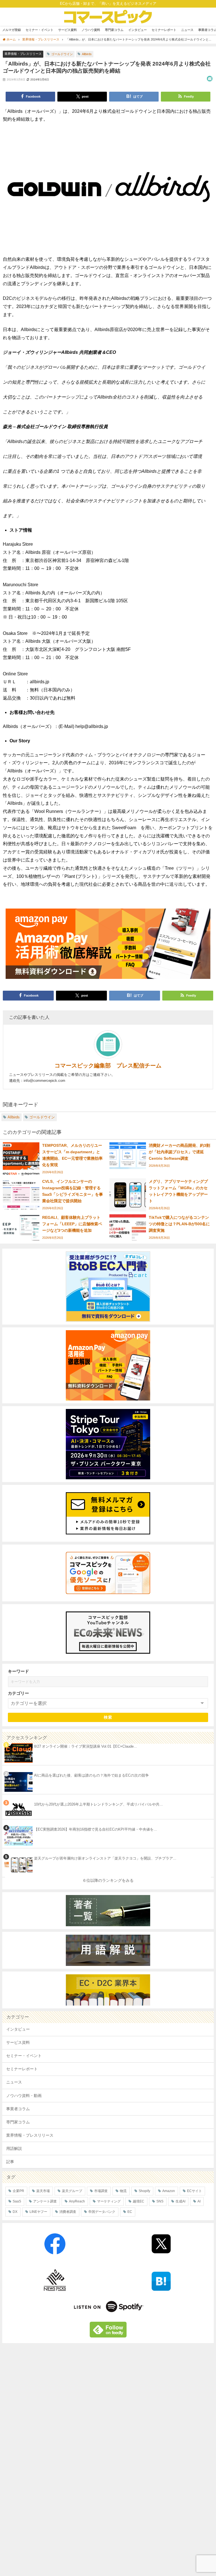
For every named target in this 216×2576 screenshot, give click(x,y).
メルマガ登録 (12, 30)
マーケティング (109, 2201)
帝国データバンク (102, 2212)
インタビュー (138, 30)
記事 (10, 2162)
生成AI (180, 2201)
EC (130, 2212)
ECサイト (194, 2191)
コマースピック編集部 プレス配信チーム (108, 1066)
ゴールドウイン (62, 54)
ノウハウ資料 (91, 30)
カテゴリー (18, 1693)
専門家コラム (114, 30)
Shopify (144, 2191)
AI (199, 2201)
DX (15, 2212)
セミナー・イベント (40, 30)
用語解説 (14, 2148)
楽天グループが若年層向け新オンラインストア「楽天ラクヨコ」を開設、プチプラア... (105, 1858)
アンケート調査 (45, 2201)
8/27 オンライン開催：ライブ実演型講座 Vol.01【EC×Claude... (85, 1746)
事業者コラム (18, 2109)
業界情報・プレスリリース (23, 54)
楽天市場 (43, 2191)
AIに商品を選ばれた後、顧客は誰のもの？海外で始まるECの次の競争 (91, 1775)
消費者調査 (68, 2212)
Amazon (169, 2191)
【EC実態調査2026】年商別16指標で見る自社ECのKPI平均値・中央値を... (95, 1829)
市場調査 (101, 2191)
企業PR (18, 2191)
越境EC (139, 2201)
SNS (160, 2201)
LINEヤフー (38, 2212)
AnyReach (77, 2201)
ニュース (187, 30)
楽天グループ (72, 2191)
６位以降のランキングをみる (108, 1880)
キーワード (18, 1671)
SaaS (17, 2201)
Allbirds (87, 54)
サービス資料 (67, 30)
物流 (123, 2191)
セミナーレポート (164, 30)
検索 (108, 1717)
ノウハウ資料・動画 (24, 2096)
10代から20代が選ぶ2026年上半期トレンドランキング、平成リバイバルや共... (98, 1804)
